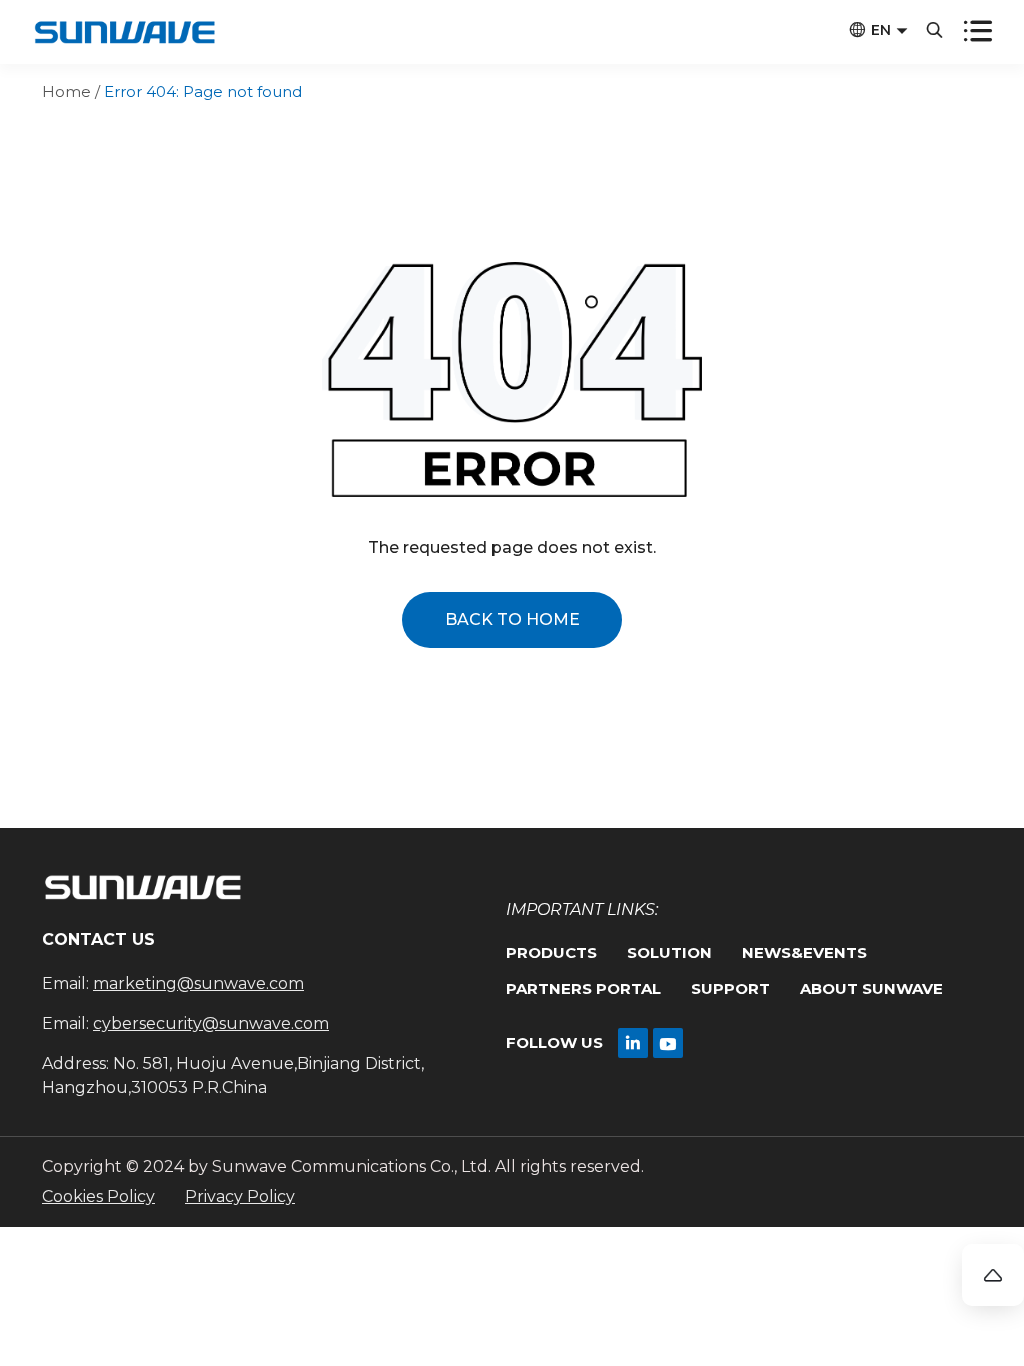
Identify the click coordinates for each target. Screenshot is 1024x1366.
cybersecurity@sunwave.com (211, 1023)
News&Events (804, 952)
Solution (669, 952)
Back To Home (512, 619)
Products (551, 952)
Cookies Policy (98, 1196)
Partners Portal (583, 988)
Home (66, 91)
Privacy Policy (240, 1196)
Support (730, 988)
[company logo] (124, 35)
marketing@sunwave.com (198, 983)
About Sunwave (871, 988)
